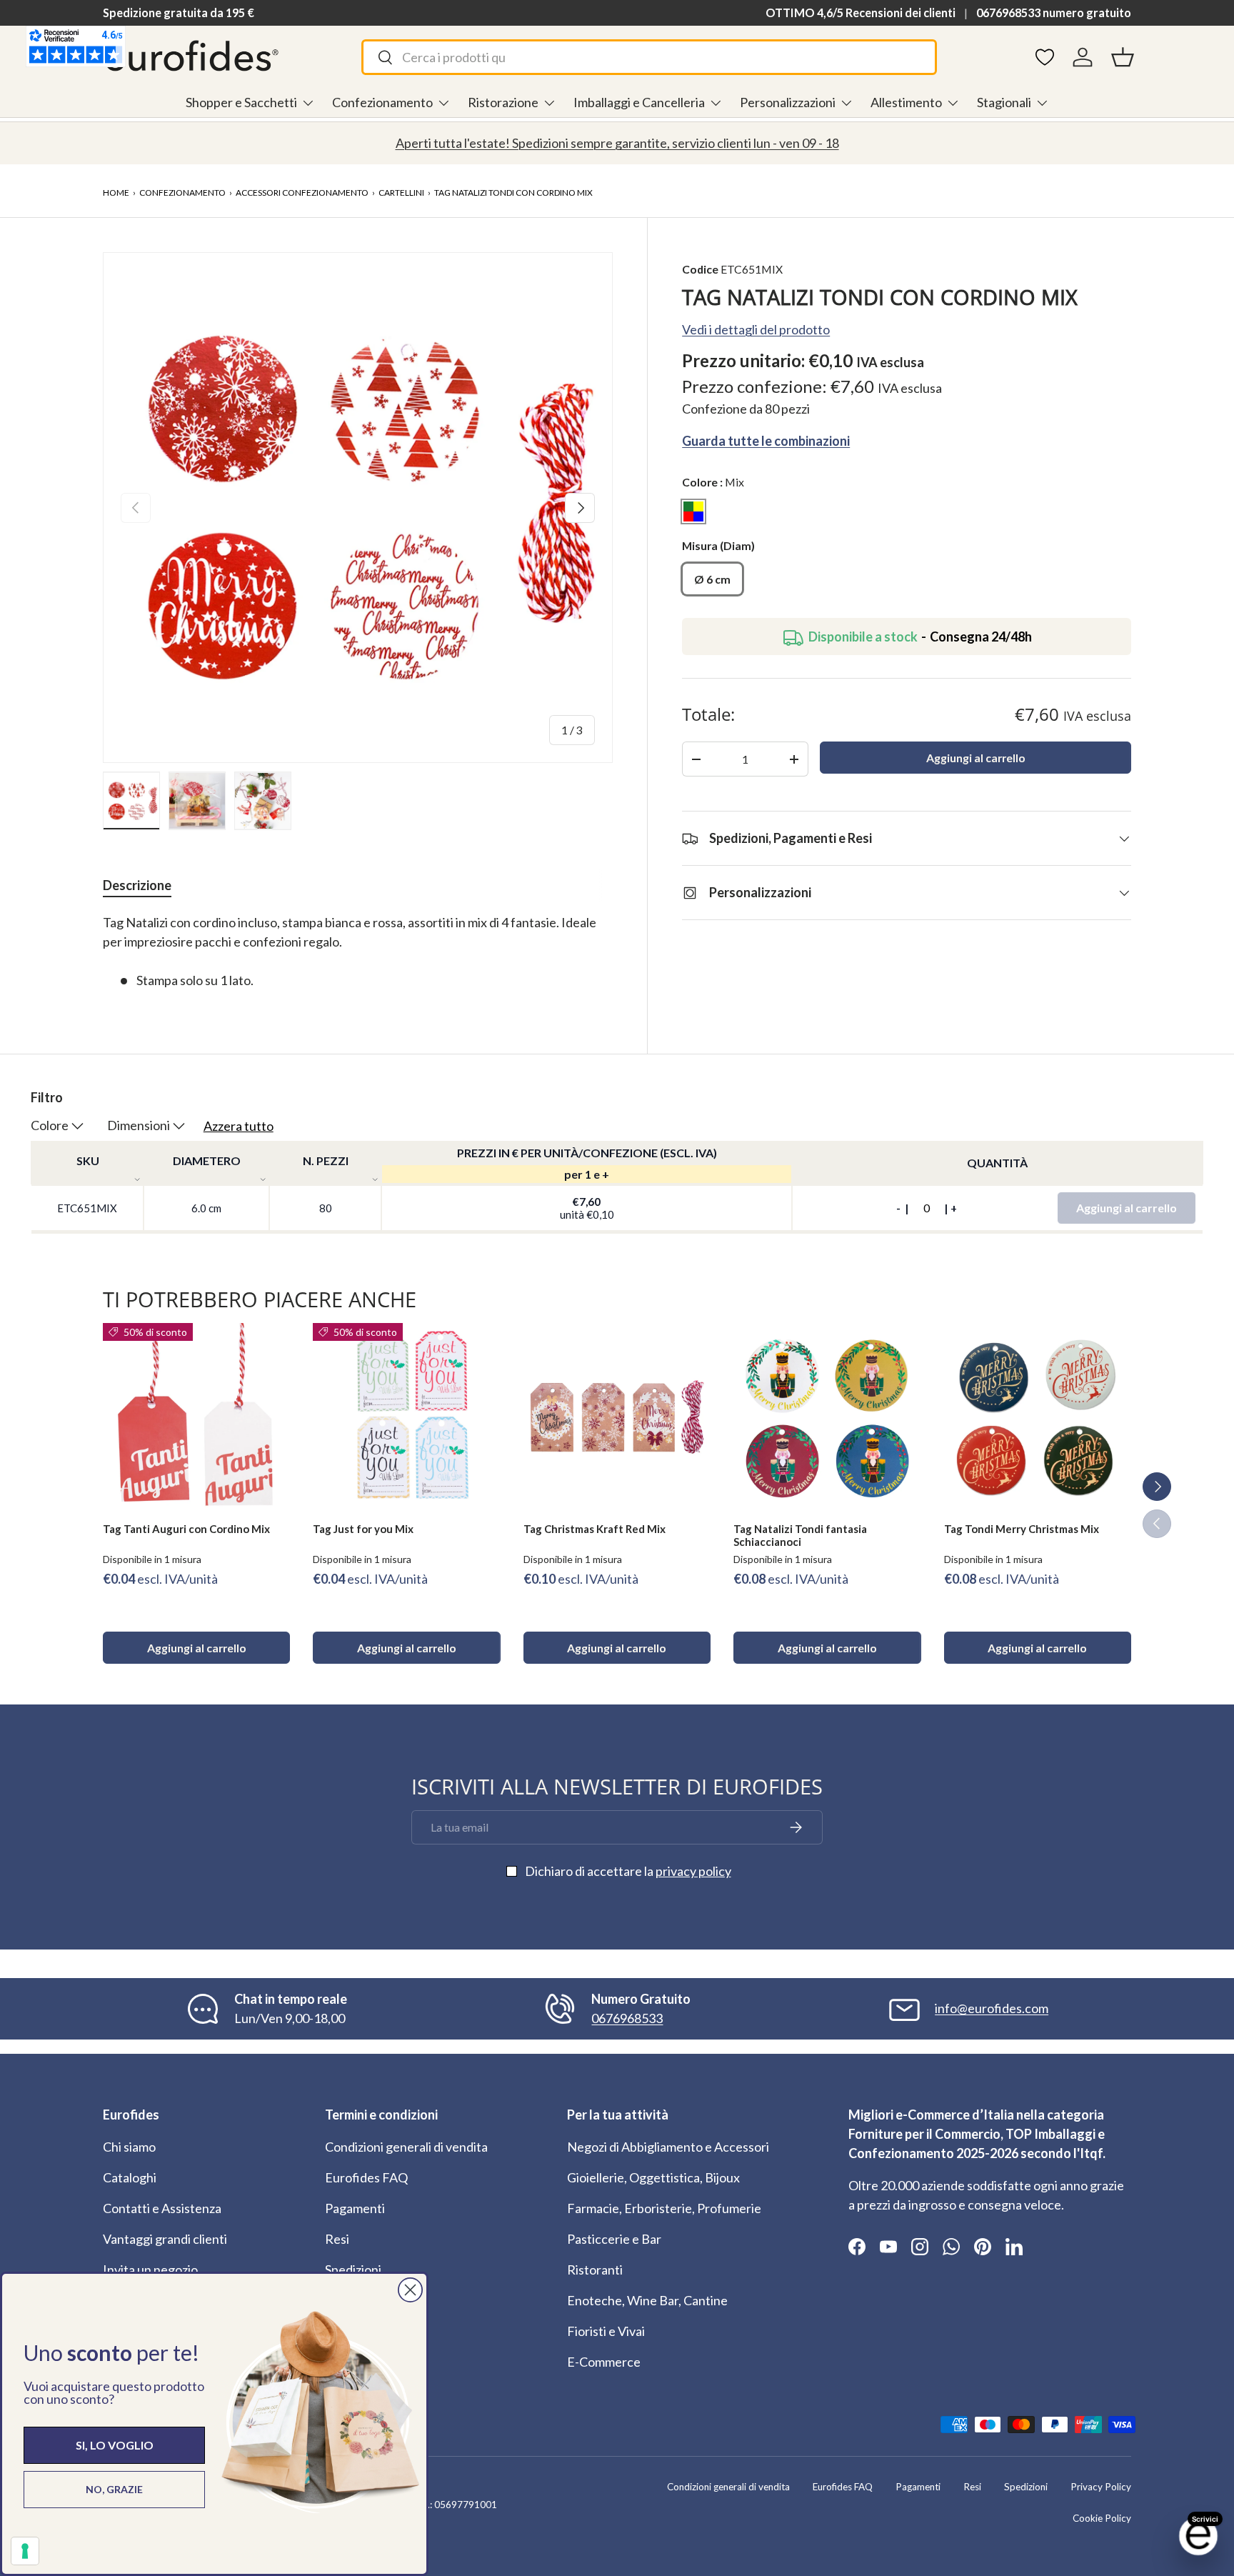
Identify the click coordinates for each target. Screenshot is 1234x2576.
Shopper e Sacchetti (241, 102)
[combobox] (649, 57)
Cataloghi (130, 2177)
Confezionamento (382, 102)
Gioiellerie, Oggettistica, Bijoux (653, 2177)
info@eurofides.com (992, 2008)
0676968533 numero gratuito (1054, 13)
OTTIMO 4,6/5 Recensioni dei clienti (861, 13)
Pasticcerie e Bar (614, 2239)
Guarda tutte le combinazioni (766, 441)
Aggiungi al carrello (976, 758)
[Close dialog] (410, 2290)
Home (116, 193)
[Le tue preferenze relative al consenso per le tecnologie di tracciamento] (25, 2551)
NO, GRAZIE (114, 2489)
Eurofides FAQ (366, 2177)
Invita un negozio (150, 2270)
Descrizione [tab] (137, 885)
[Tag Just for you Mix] (406, 1417)
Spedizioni (353, 2270)
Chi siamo (129, 2147)
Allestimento (906, 102)
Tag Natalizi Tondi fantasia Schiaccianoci (800, 1536)
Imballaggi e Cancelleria (639, 102)
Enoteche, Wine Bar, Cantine (647, 2300)
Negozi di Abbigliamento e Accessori (668, 2147)
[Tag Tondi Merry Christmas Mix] (1038, 1417)
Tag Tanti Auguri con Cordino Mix (186, 1529)
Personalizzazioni (788, 102)
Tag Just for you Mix (363, 1529)
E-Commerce (604, 2362)
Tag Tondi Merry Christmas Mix (1022, 1529)
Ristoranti (595, 2270)
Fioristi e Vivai (606, 2331)
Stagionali (1004, 102)
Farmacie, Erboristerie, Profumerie (664, 2208)
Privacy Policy (1101, 2487)
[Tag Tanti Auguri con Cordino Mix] (196, 1417)
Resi (337, 2239)
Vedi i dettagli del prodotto (756, 330)
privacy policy (693, 1871)
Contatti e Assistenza (162, 2208)
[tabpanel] (358, 952)
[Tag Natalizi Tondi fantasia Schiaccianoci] (827, 1417)
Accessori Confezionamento (302, 193)
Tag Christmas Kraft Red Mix (595, 1529)
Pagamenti (355, 2208)
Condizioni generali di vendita (406, 2147)
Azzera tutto (239, 1126)
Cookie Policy (1102, 2518)
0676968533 (627, 2018)
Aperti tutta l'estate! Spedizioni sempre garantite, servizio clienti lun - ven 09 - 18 (617, 143)
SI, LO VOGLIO (115, 2445)
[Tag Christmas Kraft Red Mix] (617, 1417)
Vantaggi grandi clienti (165, 2239)
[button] (1123, 57)
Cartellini (401, 193)
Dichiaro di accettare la (628, 1871)
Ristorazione (503, 102)
